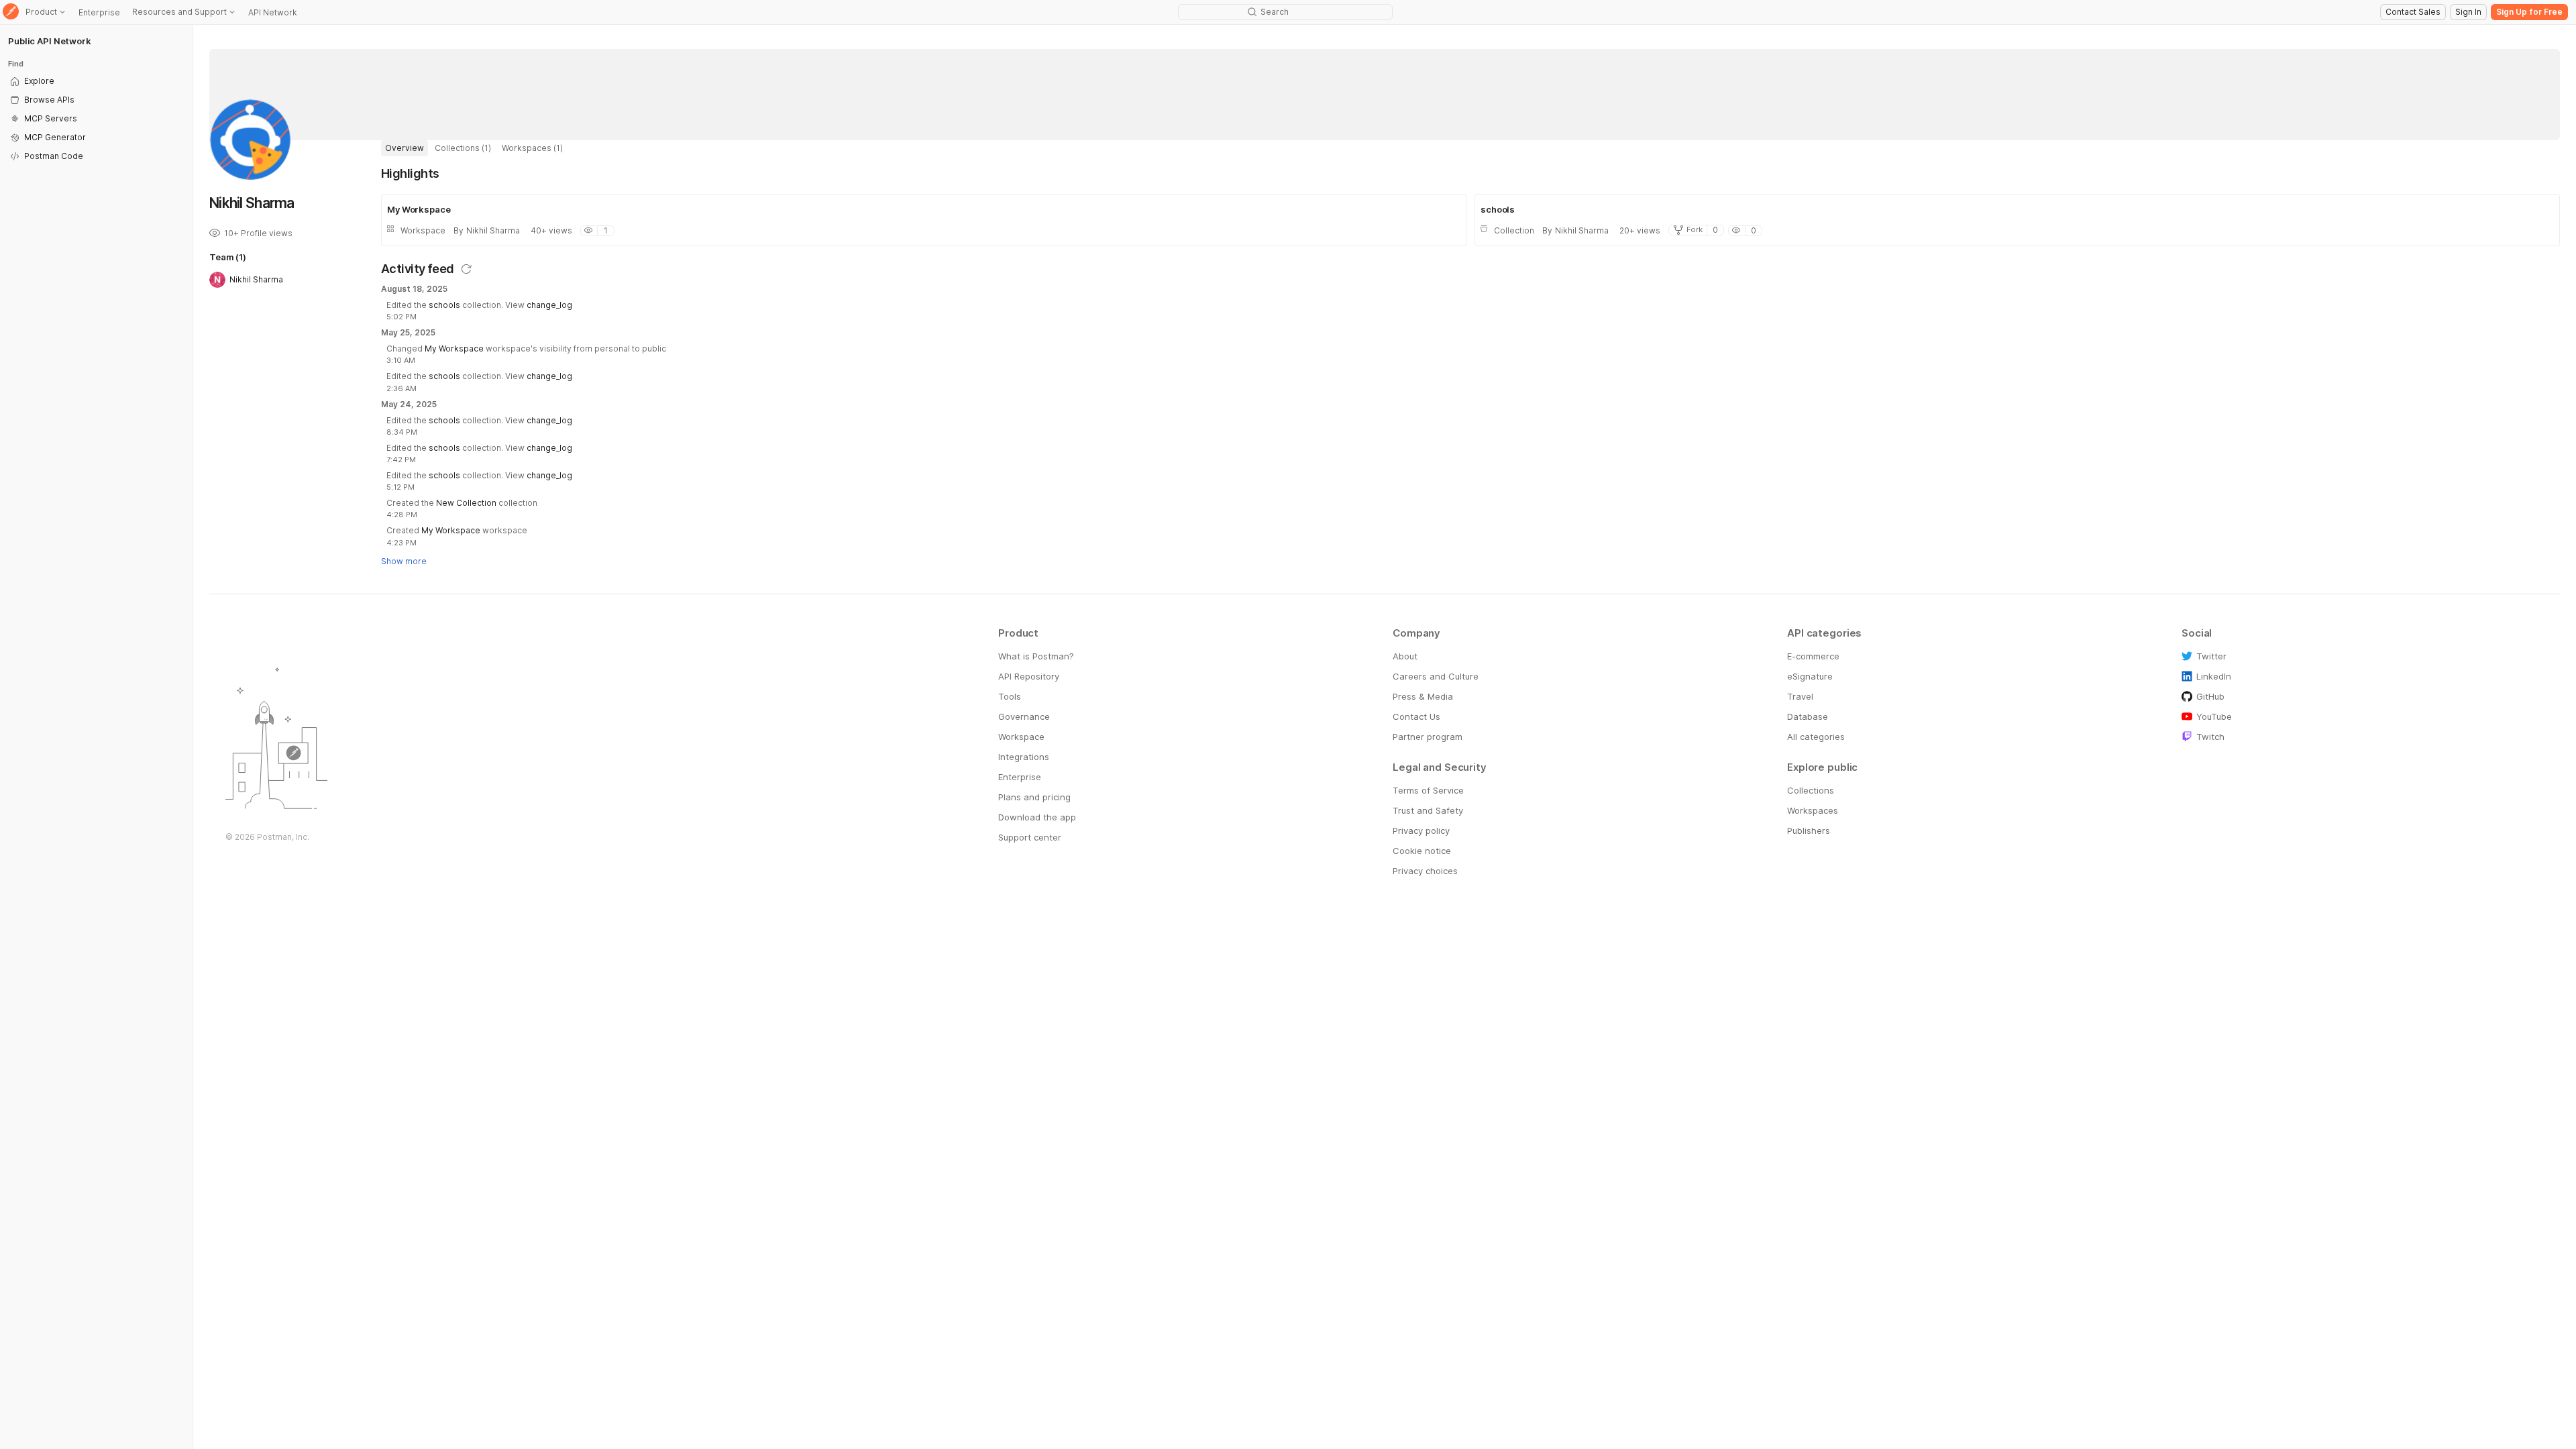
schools (444, 305)
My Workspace (454, 348)
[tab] (405, 148)
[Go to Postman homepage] (11, 12)
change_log (549, 305)
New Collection (466, 503)
